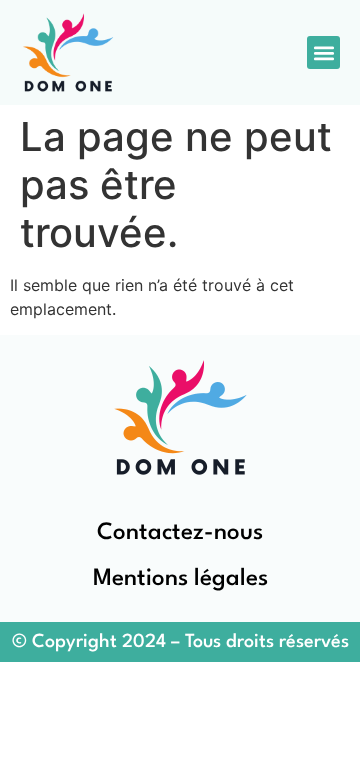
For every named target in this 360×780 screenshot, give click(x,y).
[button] (323, 52)
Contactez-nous (180, 533)
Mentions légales (180, 579)
